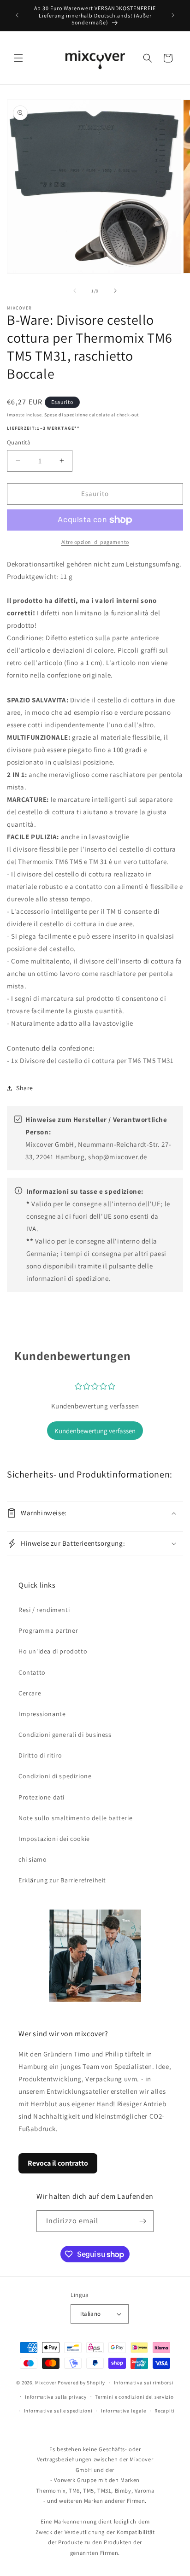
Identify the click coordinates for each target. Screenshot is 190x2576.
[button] (18, 58)
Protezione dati (42, 1797)
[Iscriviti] (143, 2221)
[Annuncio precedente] (17, 15)
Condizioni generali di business (65, 1735)
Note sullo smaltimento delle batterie (75, 1818)
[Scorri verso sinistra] (75, 291)
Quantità (19, 442)
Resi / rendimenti (44, 1610)
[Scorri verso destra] (115, 291)
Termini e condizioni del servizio (134, 2397)
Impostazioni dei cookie (54, 1839)
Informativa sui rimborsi (144, 2383)
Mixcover (46, 2383)
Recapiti (165, 2411)
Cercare (30, 1693)
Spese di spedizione (66, 415)
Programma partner (48, 1630)
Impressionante (42, 1714)
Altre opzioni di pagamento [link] (95, 542)
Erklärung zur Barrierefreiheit (62, 1880)
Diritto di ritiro (40, 1755)
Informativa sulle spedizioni (58, 2411)
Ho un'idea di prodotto (53, 1651)
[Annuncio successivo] (173, 15)
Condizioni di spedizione (55, 1776)
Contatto (32, 1672)
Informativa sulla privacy (56, 2397)
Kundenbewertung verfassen (95, 1431)
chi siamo (33, 1859)
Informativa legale (124, 2411)
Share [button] (25, 1088)
